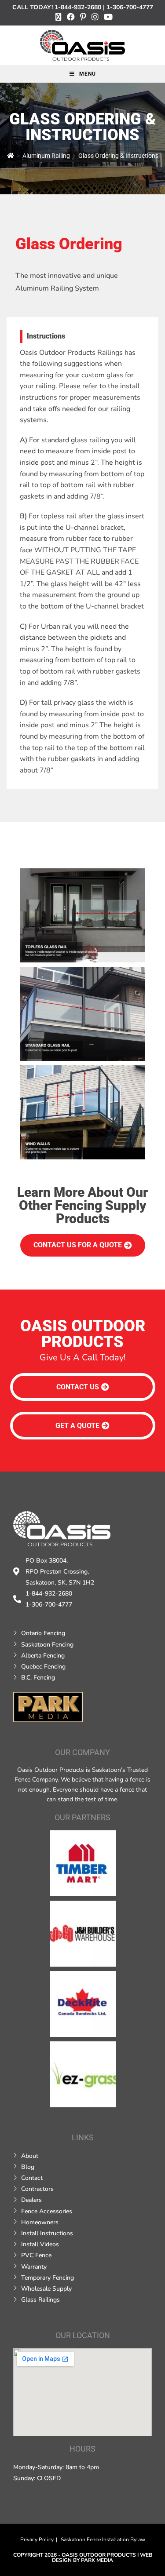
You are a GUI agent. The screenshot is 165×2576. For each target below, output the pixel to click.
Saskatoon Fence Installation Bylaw (103, 2540)
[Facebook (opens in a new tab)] (71, 17)
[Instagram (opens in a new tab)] (95, 17)
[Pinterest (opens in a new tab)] (83, 17)
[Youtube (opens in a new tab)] (107, 17)
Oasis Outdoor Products (99, 2555)
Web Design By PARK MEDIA (102, 2558)
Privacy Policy (37, 2540)
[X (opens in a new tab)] (59, 17)
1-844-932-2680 (78, 7)
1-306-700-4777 (130, 7)
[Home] (11, 156)
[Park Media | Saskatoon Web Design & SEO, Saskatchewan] (48, 1707)
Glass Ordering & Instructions (118, 156)
